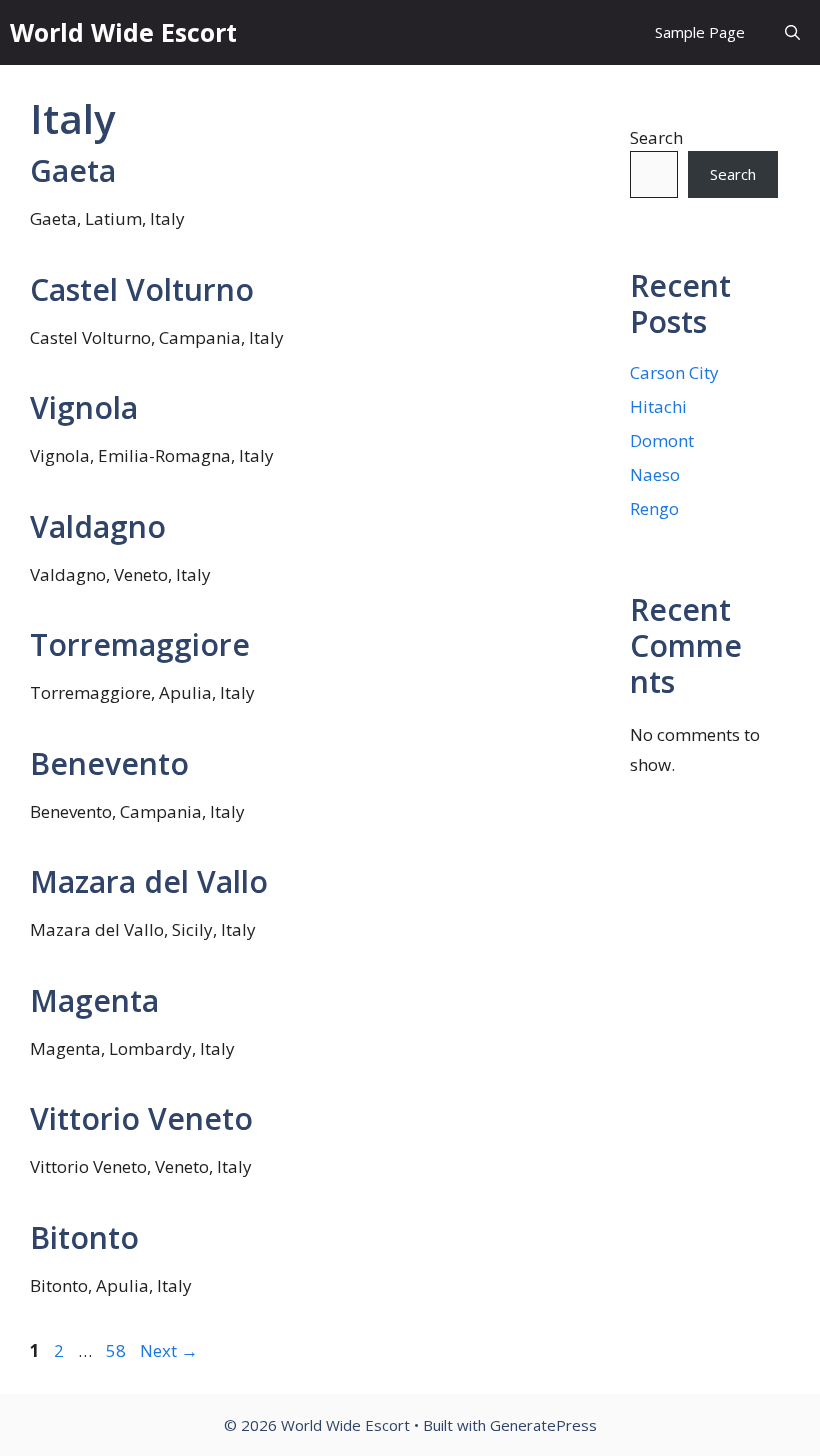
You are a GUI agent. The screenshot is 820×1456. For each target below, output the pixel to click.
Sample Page (700, 32)
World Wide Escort (123, 32)
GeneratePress (543, 1425)
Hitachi (658, 406)
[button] (792, 32)
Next (169, 1350)
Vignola (84, 407)
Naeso (655, 474)
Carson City (674, 372)
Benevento (109, 763)
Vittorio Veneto (141, 1118)
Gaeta (73, 170)
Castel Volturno (142, 289)
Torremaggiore (140, 644)
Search (656, 137)
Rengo (654, 508)
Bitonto (84, 1237)
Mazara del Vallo (149, 881)
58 (118, 1350)
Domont (662, 440)
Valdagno (98, 526)
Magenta (94, 1000)
